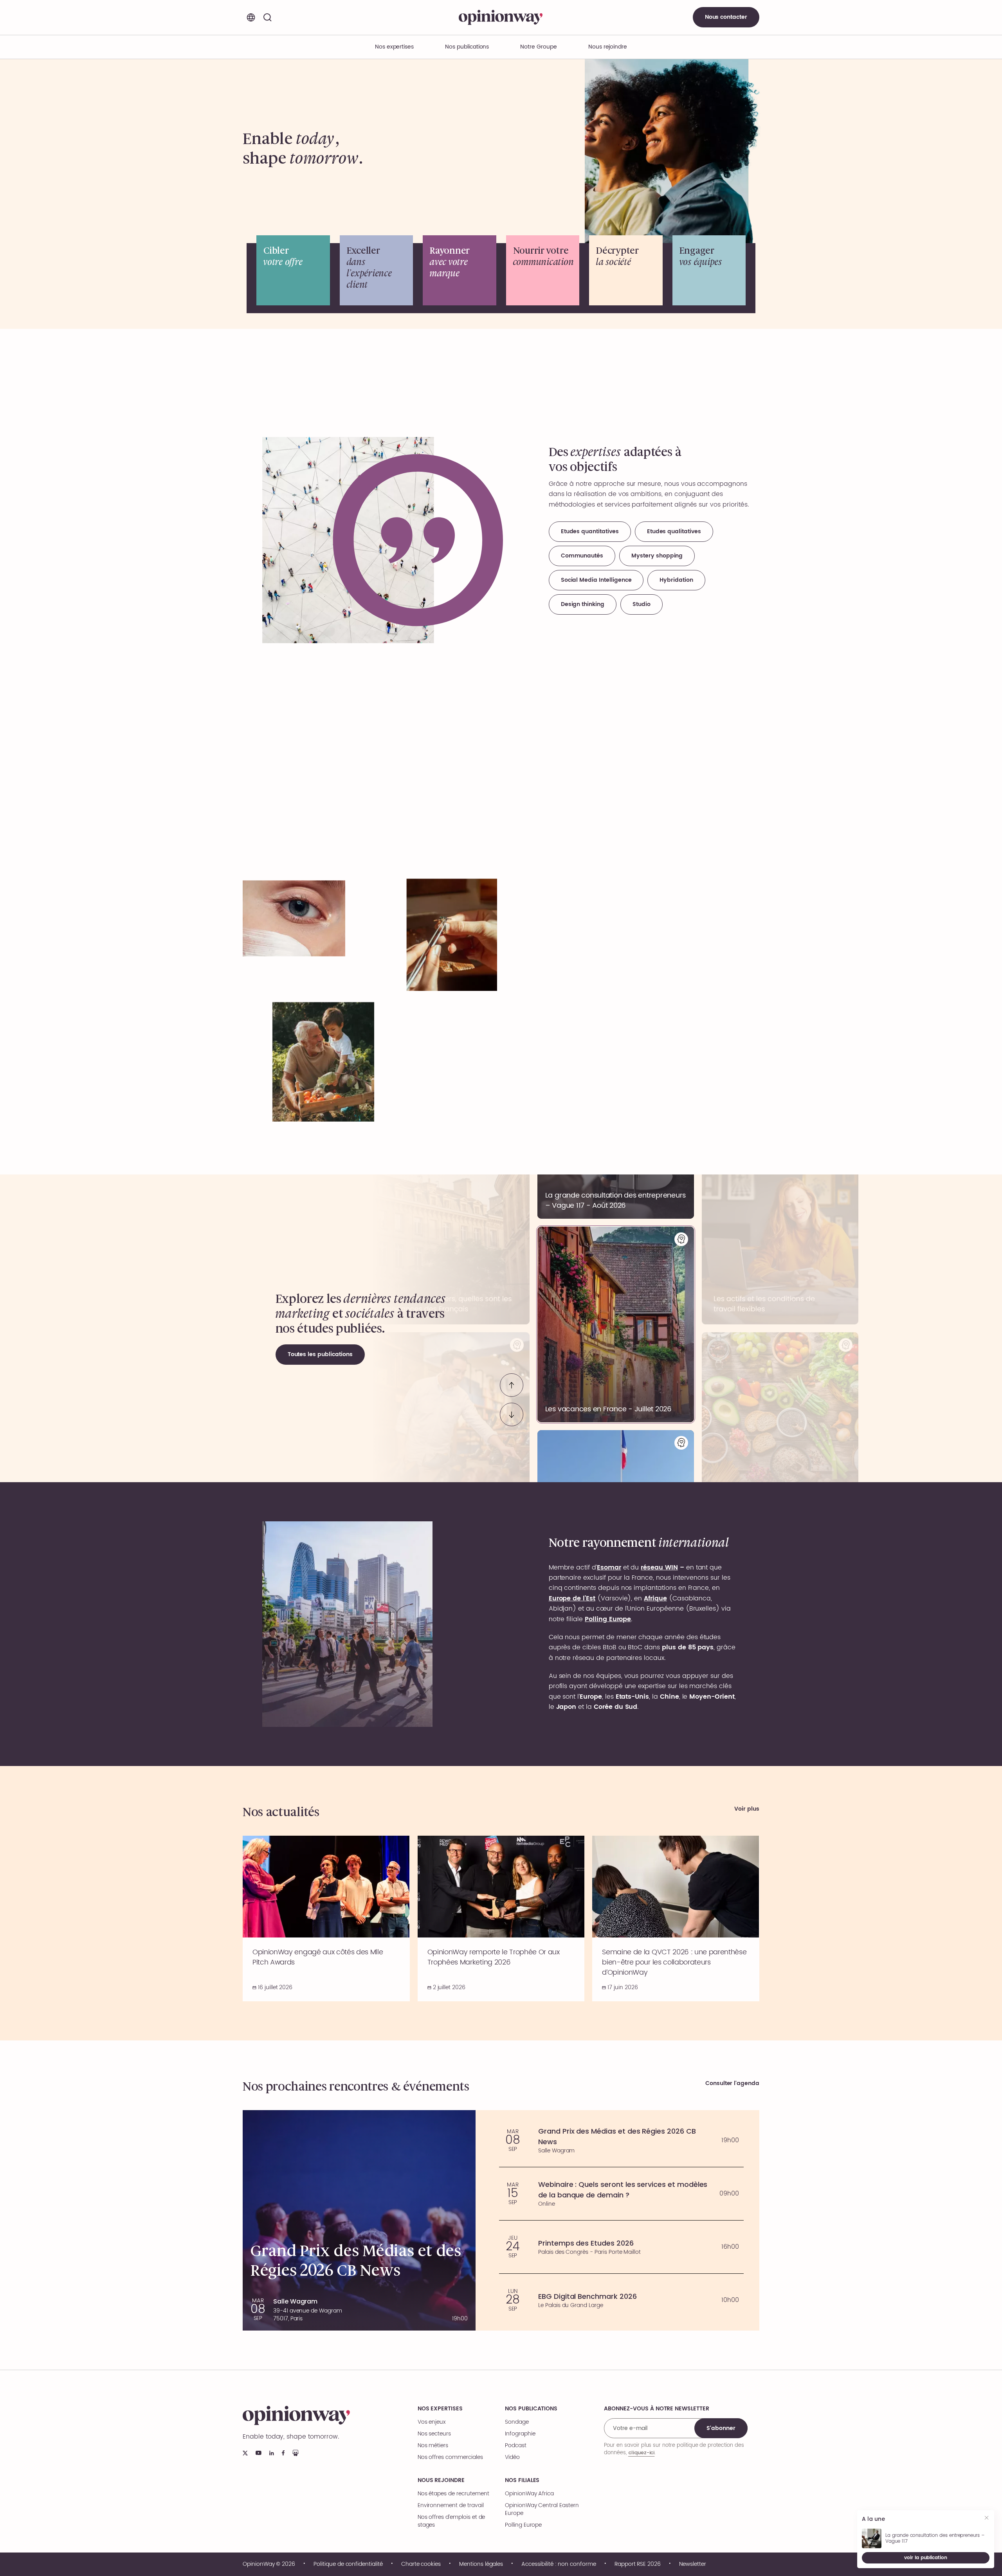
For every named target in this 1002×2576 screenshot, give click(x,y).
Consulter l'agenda (732, 2084)
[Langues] (251, 17)
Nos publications (467, 47)
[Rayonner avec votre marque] (460, 270)
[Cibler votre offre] (293, 270)
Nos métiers (433, 2446)
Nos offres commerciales (450, 2457)
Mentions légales (481, 2564)
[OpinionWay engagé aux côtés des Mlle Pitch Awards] (326, 1918)
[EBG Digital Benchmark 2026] (621, 2300)
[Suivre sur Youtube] (259, 2453)
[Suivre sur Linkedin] (272, 2453)
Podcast (516, 2446)
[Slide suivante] (512, 1414)
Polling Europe (523, 2525)
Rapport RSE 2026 (638, 2564)
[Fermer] (987, 2519)
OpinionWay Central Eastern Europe (542, 2509)
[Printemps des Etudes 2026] (621, 2247)
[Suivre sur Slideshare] (296, 2453)
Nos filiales (522, 2480)
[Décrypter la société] (626, 270)
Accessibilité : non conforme (559, 2564)
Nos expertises (440, 2409)
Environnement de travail (451, 2506)
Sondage (517, 2422)
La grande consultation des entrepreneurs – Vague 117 (935, 2538)
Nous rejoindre (441, 2480)
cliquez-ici (641, 2452)
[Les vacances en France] (616, 1324)
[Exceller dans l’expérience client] (377, 270)
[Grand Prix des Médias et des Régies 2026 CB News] (621, 2140)
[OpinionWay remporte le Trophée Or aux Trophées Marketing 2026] (501, 1918)
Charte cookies (421, 2564)
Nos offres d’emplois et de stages (451, 2521)
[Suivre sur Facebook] (283, 2453)
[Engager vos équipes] (709, 270)
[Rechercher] (267, 17)
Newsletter (693, 2564)
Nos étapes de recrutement (453, 2494)
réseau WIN (659, 1568)
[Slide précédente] (512, 1385)
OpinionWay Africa (529, 2494)
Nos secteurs (434, 2434)
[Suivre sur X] (245, 2453)
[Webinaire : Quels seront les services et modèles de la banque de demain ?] (621, 2194)
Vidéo (512, 2457)
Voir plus (747, 1809)
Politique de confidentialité (348, 2564)
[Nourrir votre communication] (543, 270)
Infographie (520, 2434)
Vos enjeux (432, 2422)
